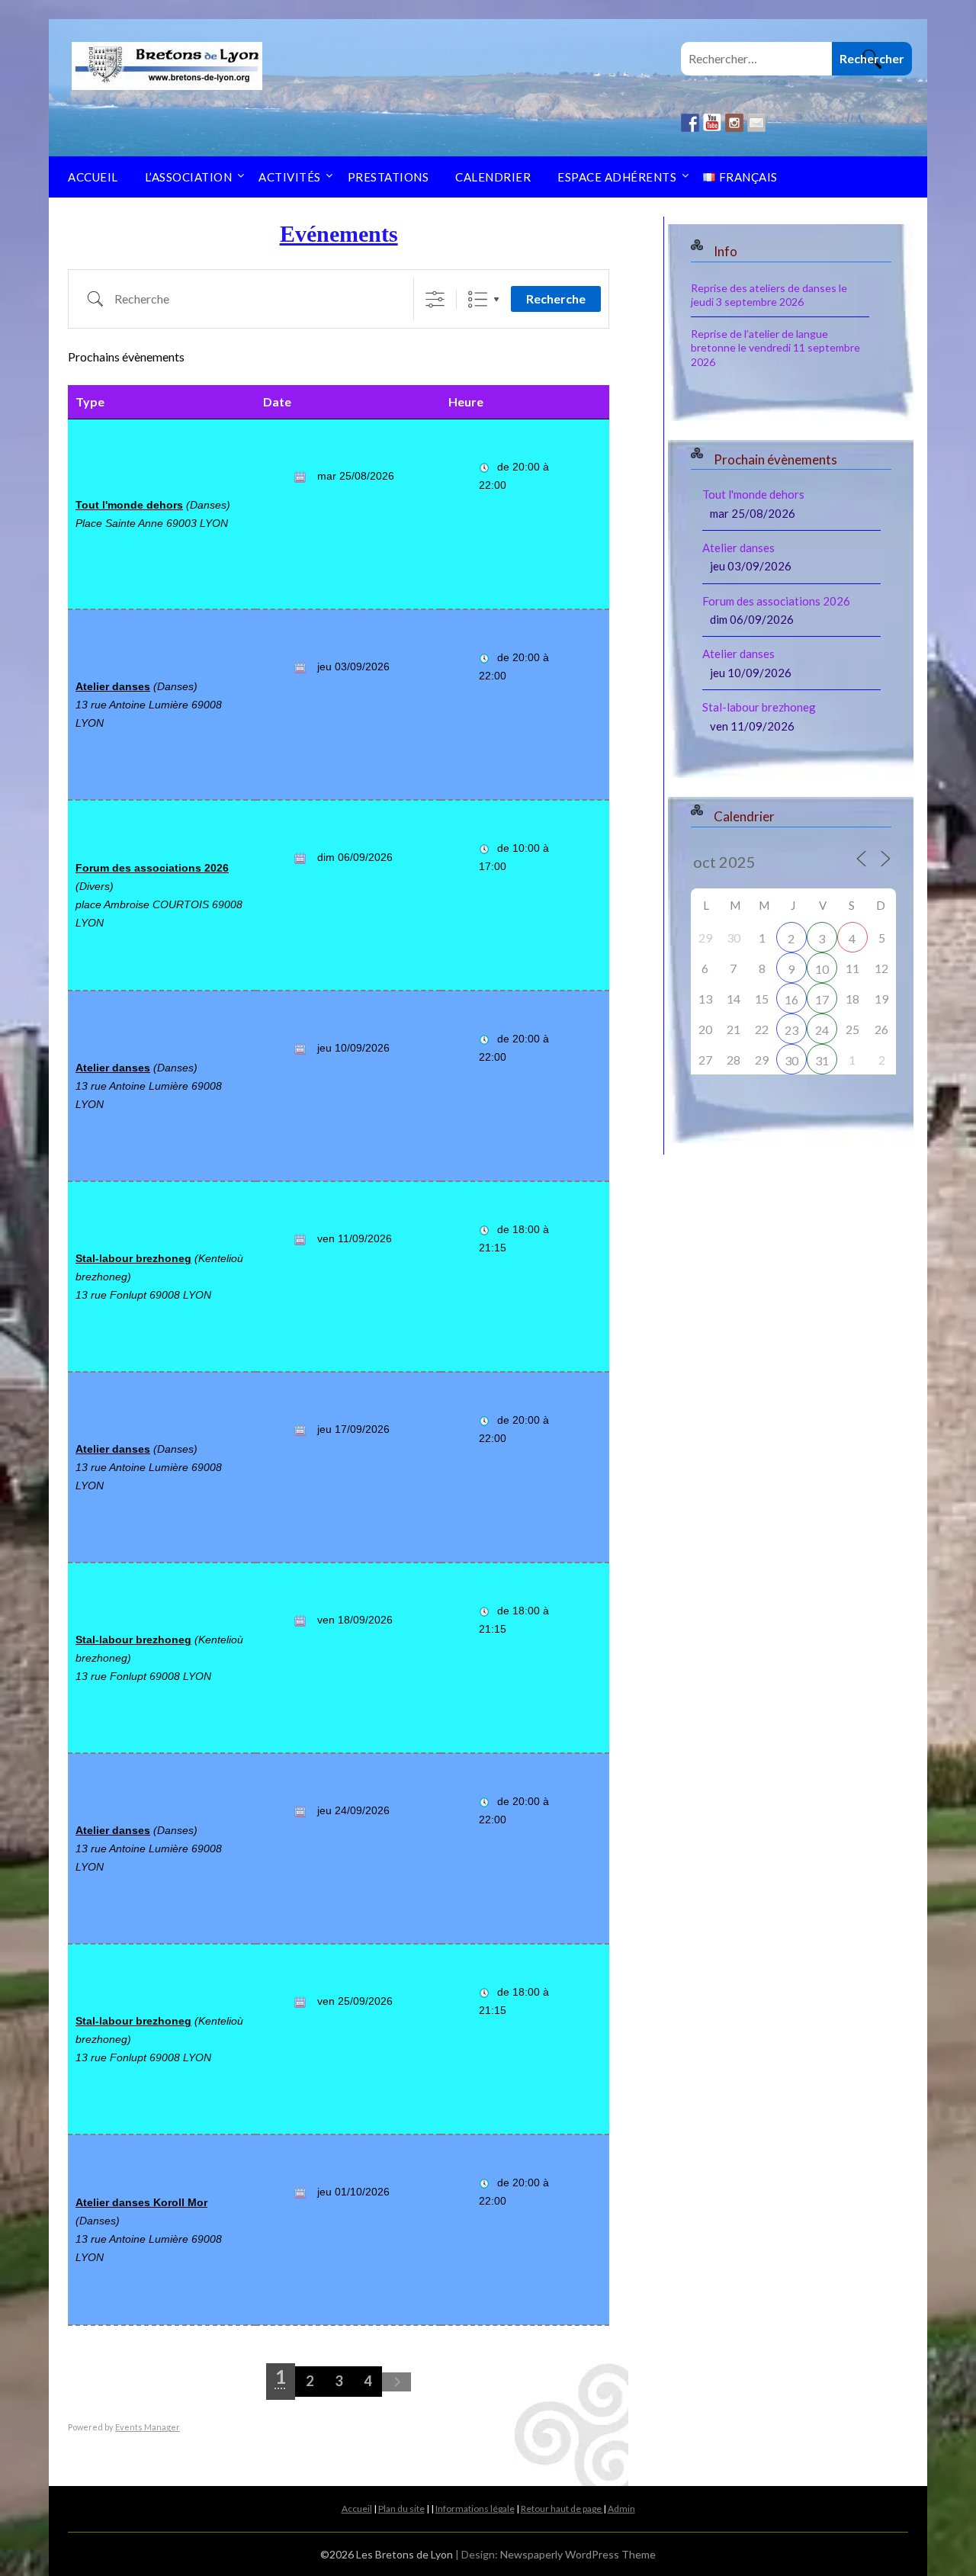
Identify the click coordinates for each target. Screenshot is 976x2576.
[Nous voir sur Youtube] (712, 123)
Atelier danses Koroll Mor (141, 2202)
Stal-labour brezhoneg (133, 1258)
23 (791, 1030)
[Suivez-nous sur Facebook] (690, 123)
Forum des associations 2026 (152, 868)
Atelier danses (113, 686)
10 (822, 969)
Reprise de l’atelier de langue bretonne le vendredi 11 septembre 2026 (775, 347)
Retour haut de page (562, 2509)
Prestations (388, 177)
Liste (478, 299)
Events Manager (148, 2427)
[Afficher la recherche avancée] (435, 299)
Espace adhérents (617, 177)
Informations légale (475, 2509)
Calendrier (493, 177)
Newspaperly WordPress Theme (578, 2554)
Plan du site (401, 2509)
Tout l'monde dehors (129, 505)
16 (791, 999)
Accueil (93, 177)
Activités (290, 177)
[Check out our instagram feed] (734, 123)
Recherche (556, 299)
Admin (621, 2509)
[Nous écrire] (756, 123)
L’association (189, 177)
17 (822, 999)
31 (822, 1060)
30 (791, 1060)
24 (822, 1030)
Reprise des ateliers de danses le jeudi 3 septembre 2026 (769, 295)
